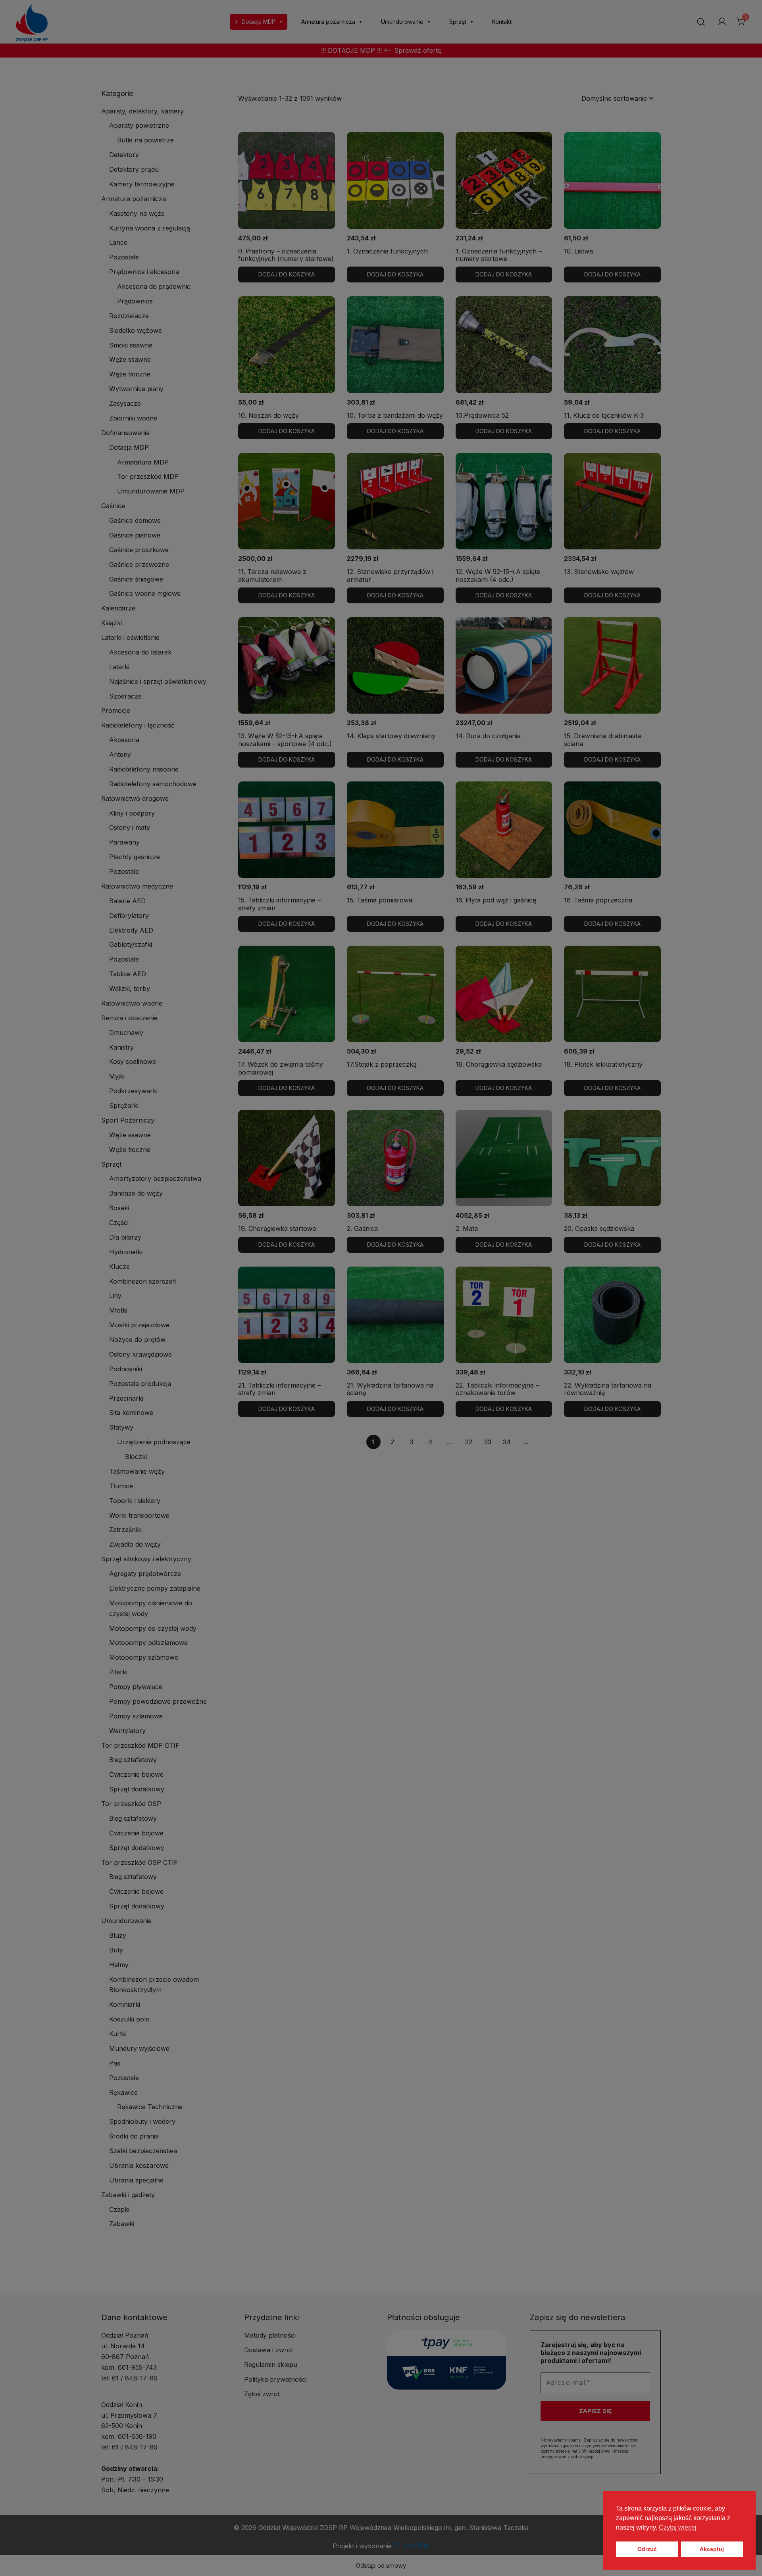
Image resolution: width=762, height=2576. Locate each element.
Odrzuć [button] (647, 2549)
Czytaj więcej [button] (678, 2527)
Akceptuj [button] (712, 2549)
